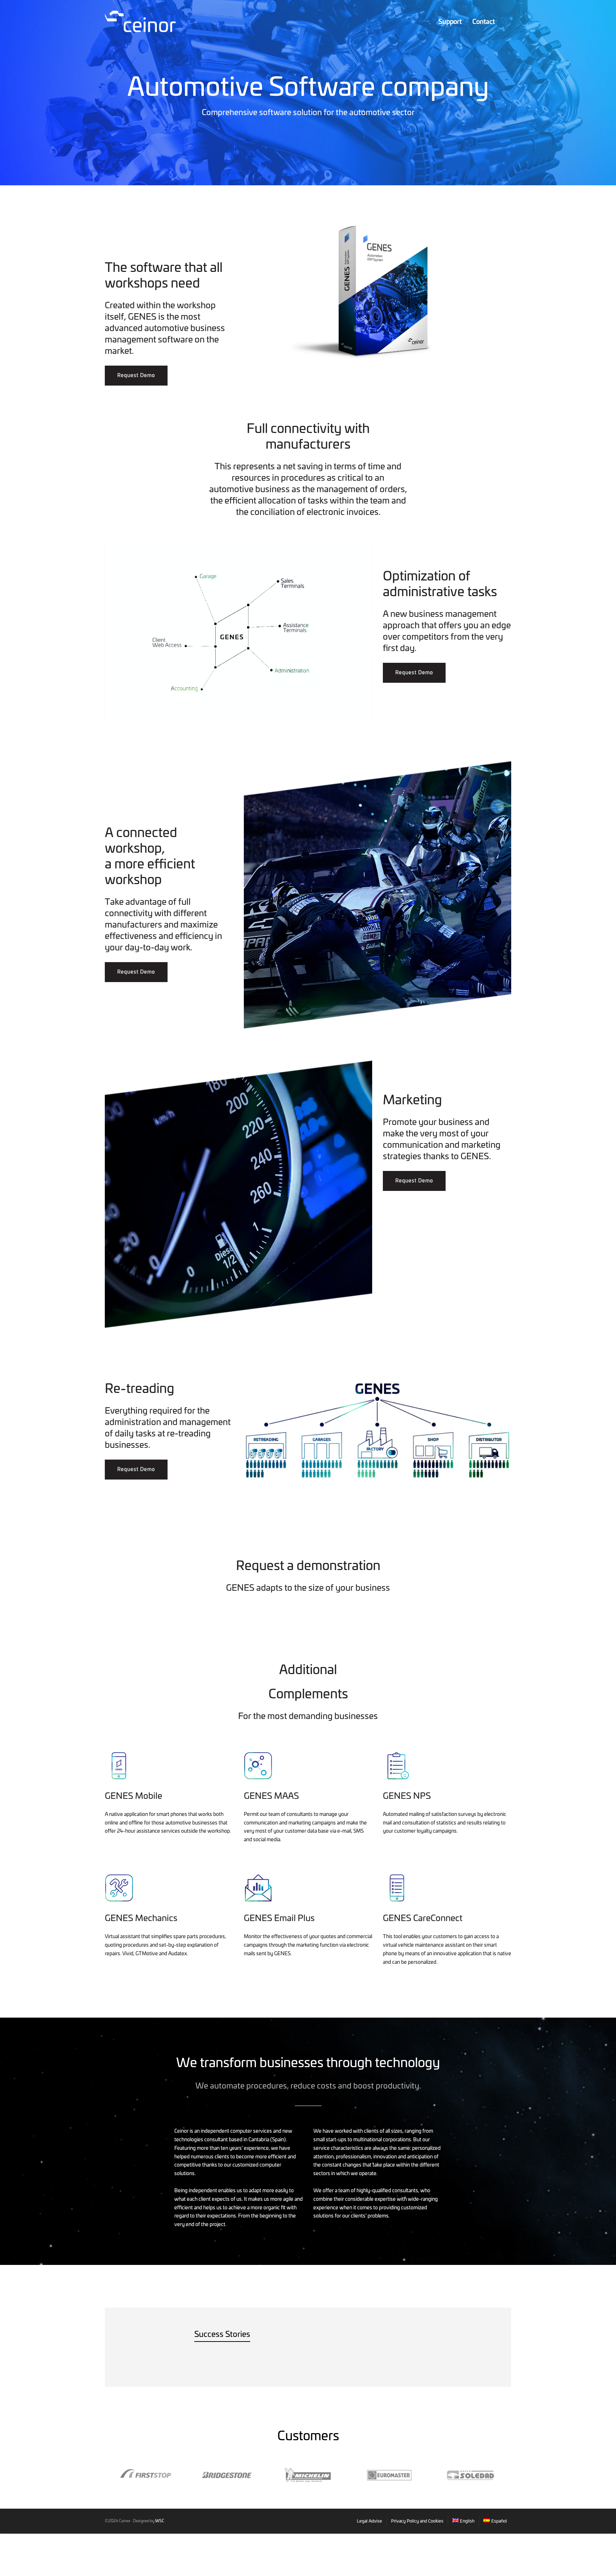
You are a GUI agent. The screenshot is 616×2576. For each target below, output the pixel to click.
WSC (160, 2521)
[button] (136, 376)
